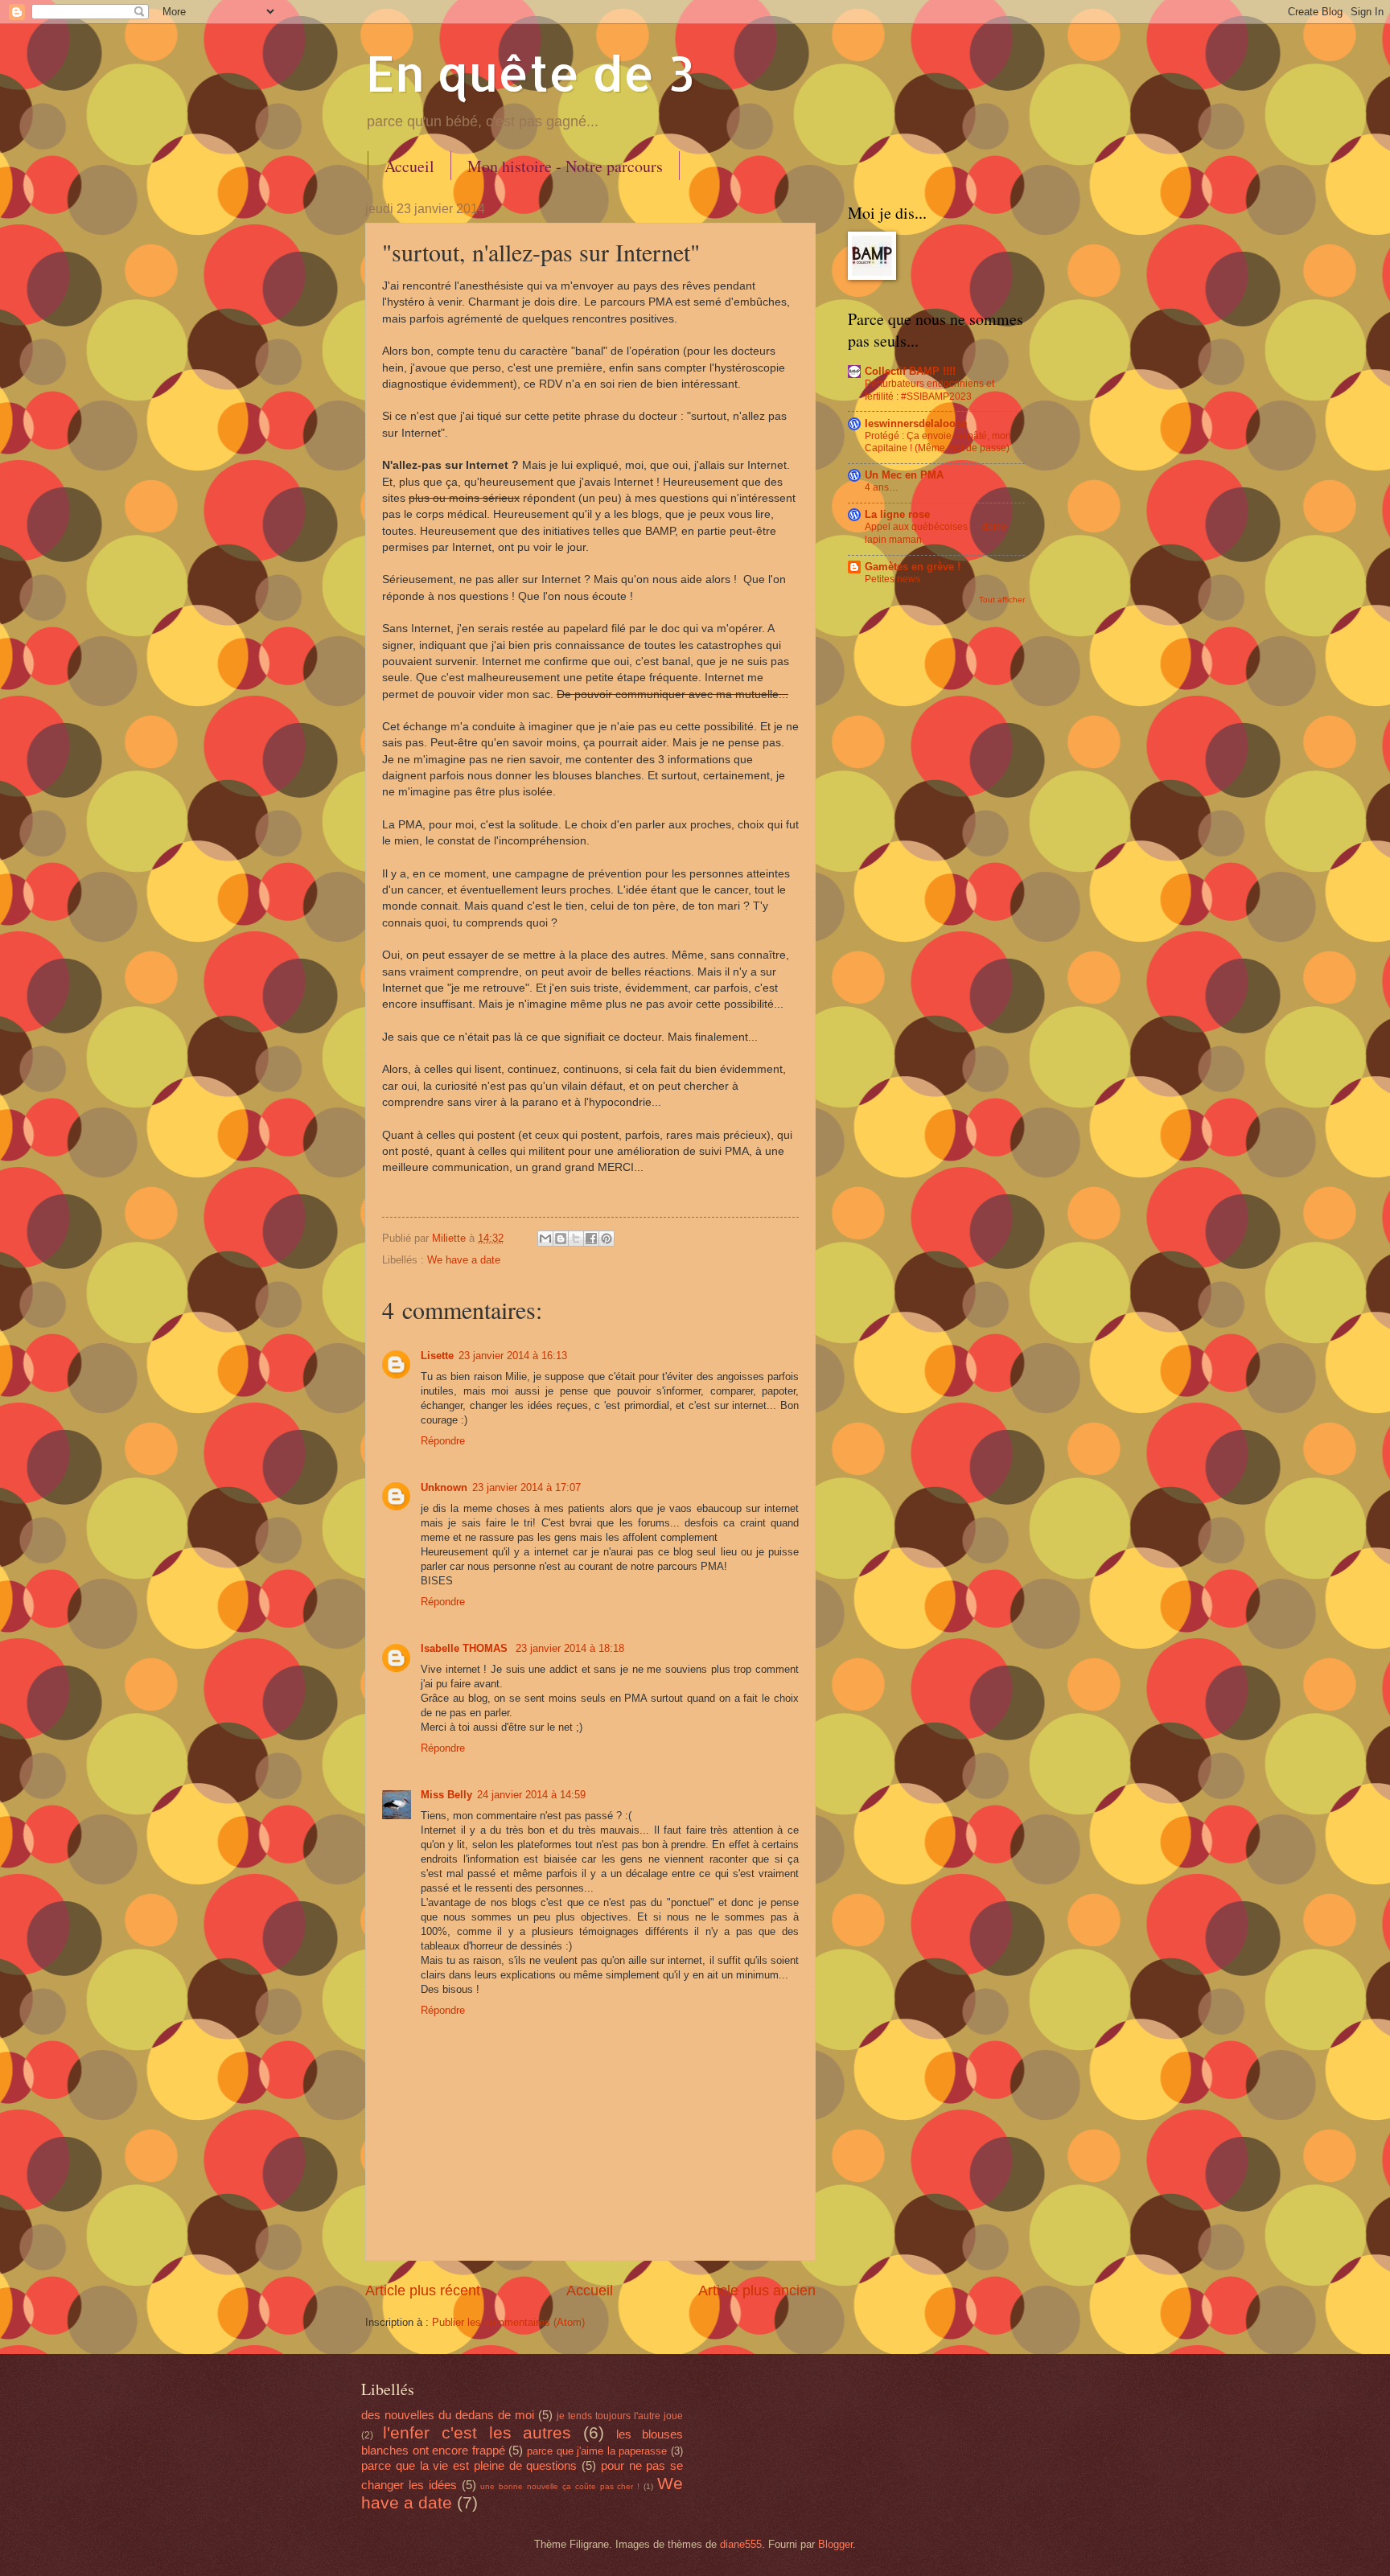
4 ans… (882, 487)
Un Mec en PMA (904, 475)
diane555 (741, 2544)
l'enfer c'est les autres (477, 2432)
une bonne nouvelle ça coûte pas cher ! (560, 2486)
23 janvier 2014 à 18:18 (570, 1648)
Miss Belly (446, 1795)
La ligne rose (897, 514)
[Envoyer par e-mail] (545, 1239)
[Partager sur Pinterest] (607, 1239)
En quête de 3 (530, 73)
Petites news (892, 579)
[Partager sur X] (576, 1239)
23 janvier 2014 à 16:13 (513, 1356)
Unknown (444, 1487)
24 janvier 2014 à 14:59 (531, 1795)
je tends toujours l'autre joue (620, 2416)
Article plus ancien (757, 2290)
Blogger (835, 2544)
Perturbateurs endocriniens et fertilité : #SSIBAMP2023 (929, 390)
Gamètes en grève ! (913, 567)
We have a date (464, 1260)
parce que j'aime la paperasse (597, 2451)
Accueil (409, 166)
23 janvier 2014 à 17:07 (526, 1487)
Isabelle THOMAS (466, 1648)
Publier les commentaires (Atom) (508, 2322)
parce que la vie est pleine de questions (469, 2465)
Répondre (443, 1441)
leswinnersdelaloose (916, 423)
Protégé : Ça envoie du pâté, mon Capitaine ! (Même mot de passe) (938, 442)
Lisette (437, 1356)
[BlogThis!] (561, 1239)
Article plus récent (423, 2290)
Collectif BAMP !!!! (910, 371)
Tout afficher (1002, 600)
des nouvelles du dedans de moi (448, 2415)
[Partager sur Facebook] (591, 1239)
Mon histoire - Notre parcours (565, 166)
